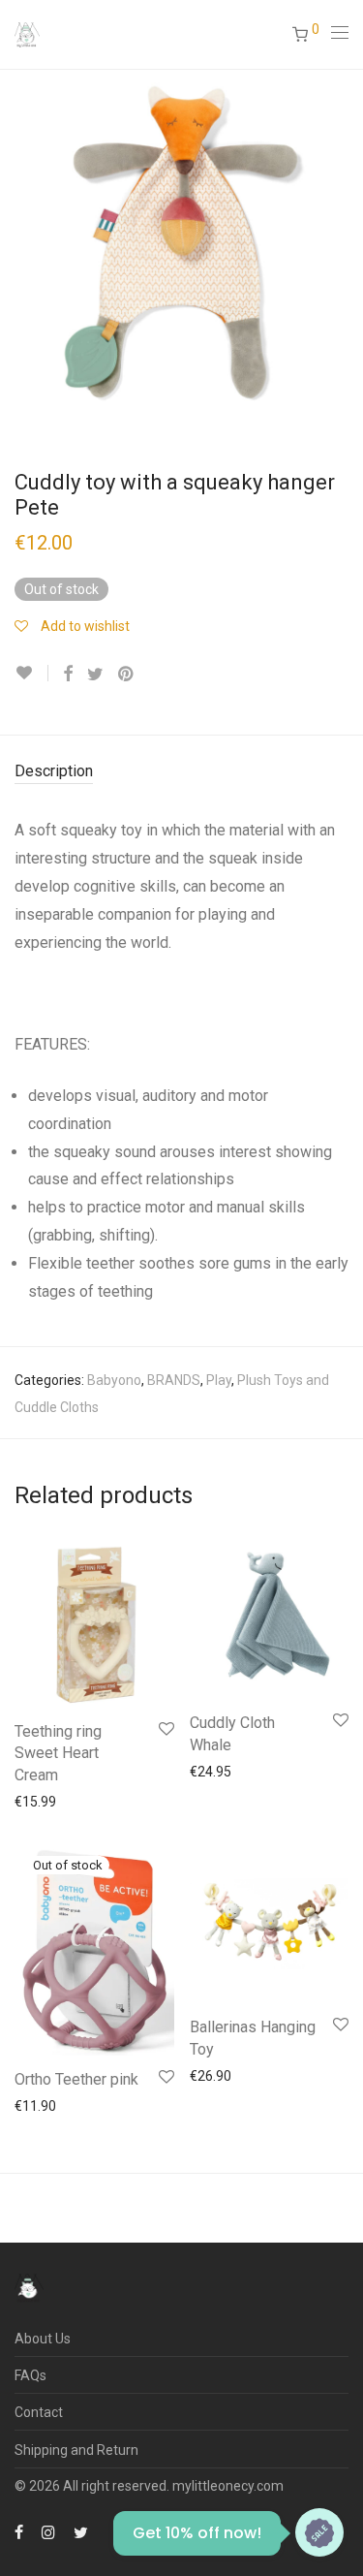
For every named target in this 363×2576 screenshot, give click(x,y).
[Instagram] (48, 2531)
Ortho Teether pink (76, 2079)
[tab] (181, 772)
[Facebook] (19, 2531)
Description (54, 771)
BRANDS (174, 1380)
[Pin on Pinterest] (127, 675)
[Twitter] (81, 2531)
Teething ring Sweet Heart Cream (58, 1753)
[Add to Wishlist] (31, 673)
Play (219, 1380)
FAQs (30, 2375)
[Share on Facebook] (68, 675)
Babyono (114, 1380)
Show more (118, 1801)
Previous (18, 250)
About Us (43, 2339)
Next (345, 250)
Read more (39, 2105)
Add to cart (39, 1801)
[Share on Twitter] (95, 675)
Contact (39, 2412)
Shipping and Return (76, 2450)
